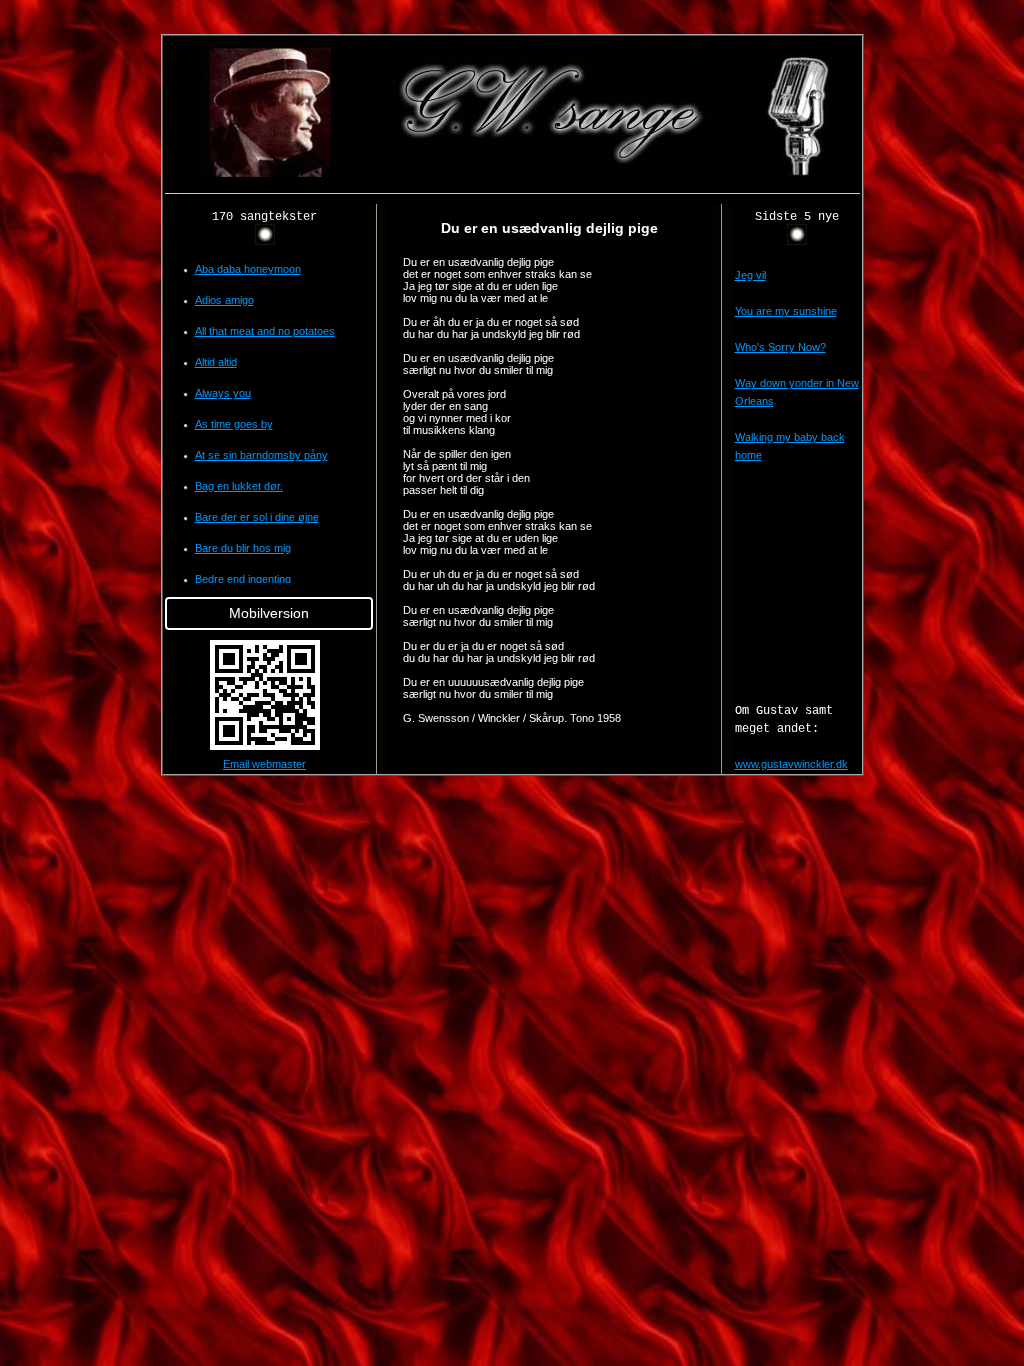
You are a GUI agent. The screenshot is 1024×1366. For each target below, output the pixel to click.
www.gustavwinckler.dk (791, 764)
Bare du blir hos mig (243, 548)
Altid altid (216, 362)
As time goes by (234, 424)
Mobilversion (269, 613)
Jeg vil (750, 275)
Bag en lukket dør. (239, 486)
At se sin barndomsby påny (261, 455)
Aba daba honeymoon (248, 269)
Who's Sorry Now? (780, 347)
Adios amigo (224, 300)
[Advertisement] (82, 334)
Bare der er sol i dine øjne (257, 517)
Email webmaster (264, 764)
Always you (223, 393)
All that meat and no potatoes (265, 331)
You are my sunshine (786, 311)
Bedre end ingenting (243, 579)
